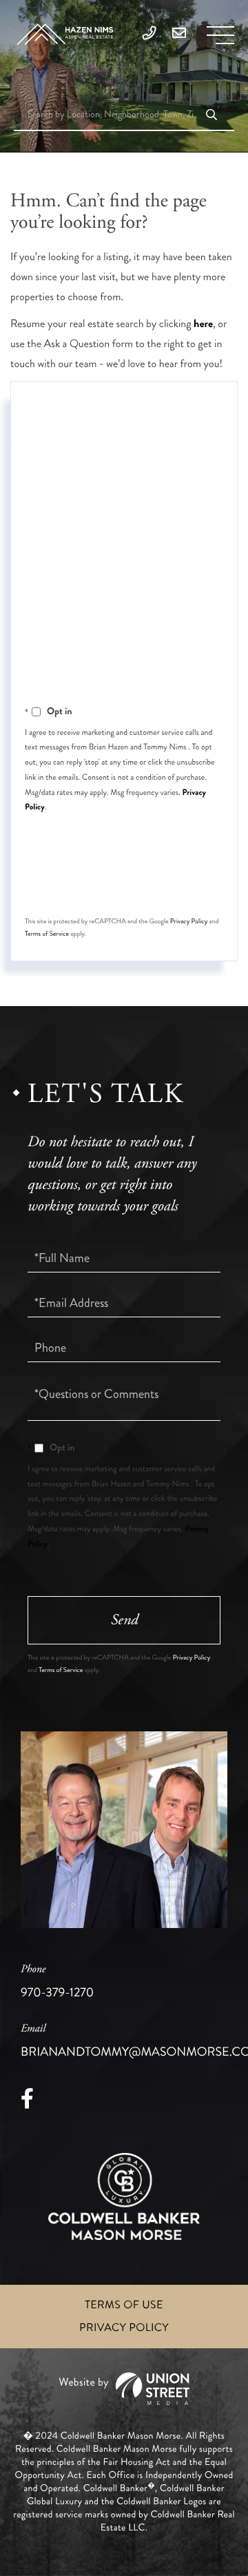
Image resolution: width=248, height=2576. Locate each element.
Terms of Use (124, 2305)
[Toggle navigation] (220, 35)
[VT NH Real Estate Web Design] (124, 2389)
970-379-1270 (57, 1982)
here (203, 324)
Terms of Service (47, 934)
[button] (211, 116)
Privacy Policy (189, 921)
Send (124, 884)
